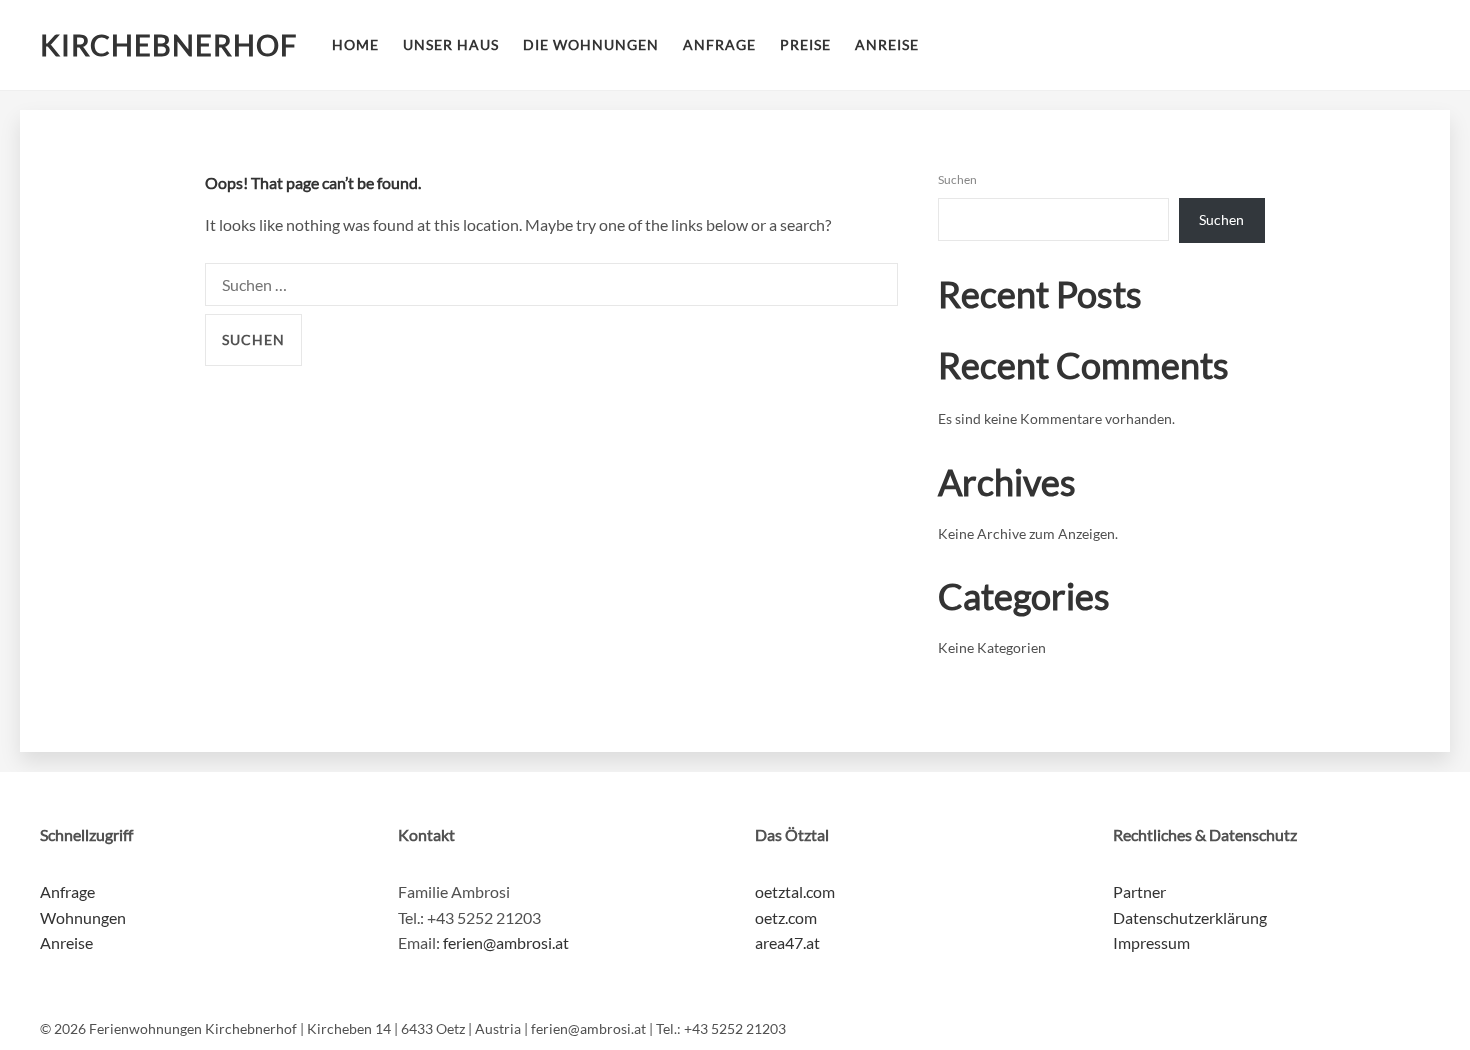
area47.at (787, 942)
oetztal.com (795, 891)
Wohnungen (83, 917)
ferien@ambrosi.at (506, 942)
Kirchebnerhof (168, 45)
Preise (805, 44)
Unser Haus (451, 44)
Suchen (957, 179)
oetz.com (786, 917)
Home (355, 44)
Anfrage (719, 44)
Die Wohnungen (591, 44)
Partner (1139, 891)
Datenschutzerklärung (1190, 917)
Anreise (887, 44)
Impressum (1151, 942)
